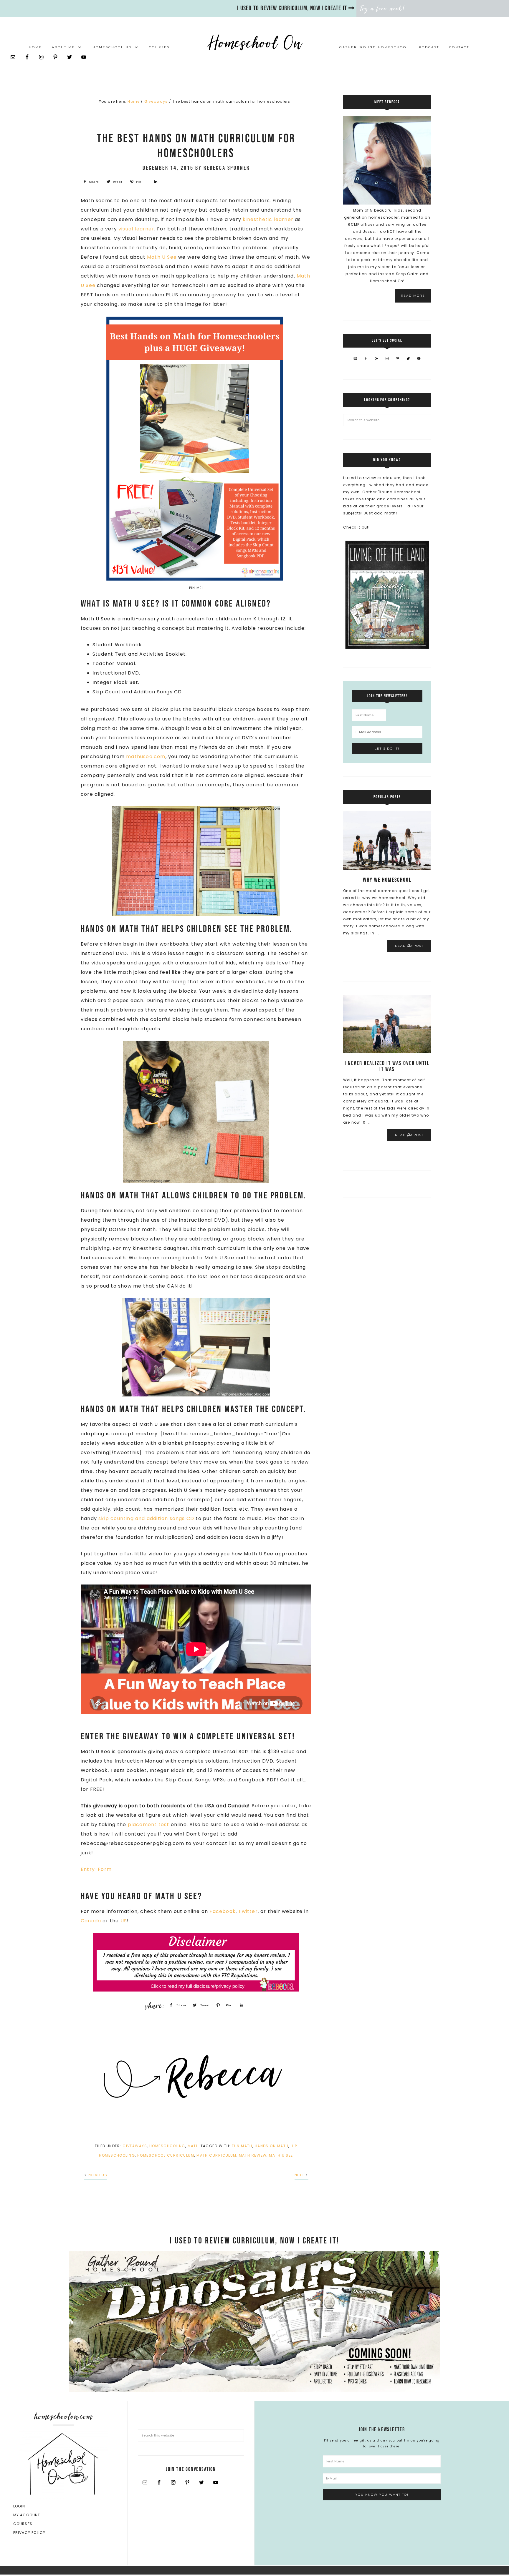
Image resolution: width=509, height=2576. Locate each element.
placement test (149, 1825)
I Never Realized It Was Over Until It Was (387, 1066)
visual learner (136, 229)
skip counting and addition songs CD (146, 1518)
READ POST (409, 946)
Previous (97, 2175)
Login (19, 2506)
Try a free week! (383, 9)
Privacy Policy (29, 2533)
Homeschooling (167, 2146)
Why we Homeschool (387, 880)
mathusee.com (146, 756)
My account (27, 2515)
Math (193, 2146)
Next (299, 2175)
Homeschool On (254, 43)
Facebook (223, 1911)
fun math (242, 2146)
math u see (281, 2155)
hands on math (272, 2146)
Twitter (248, 1911)
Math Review (253, 2155)
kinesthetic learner (268, 219)
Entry (88, 1869)
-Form (103, 1869)
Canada (91, 1921)
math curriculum (217, 2155)
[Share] (156, 182)
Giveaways (135, 2146)
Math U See (162, 257)
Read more (413, 296)
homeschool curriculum (166, 2155)
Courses (23, 2524)
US (124, 1921)
